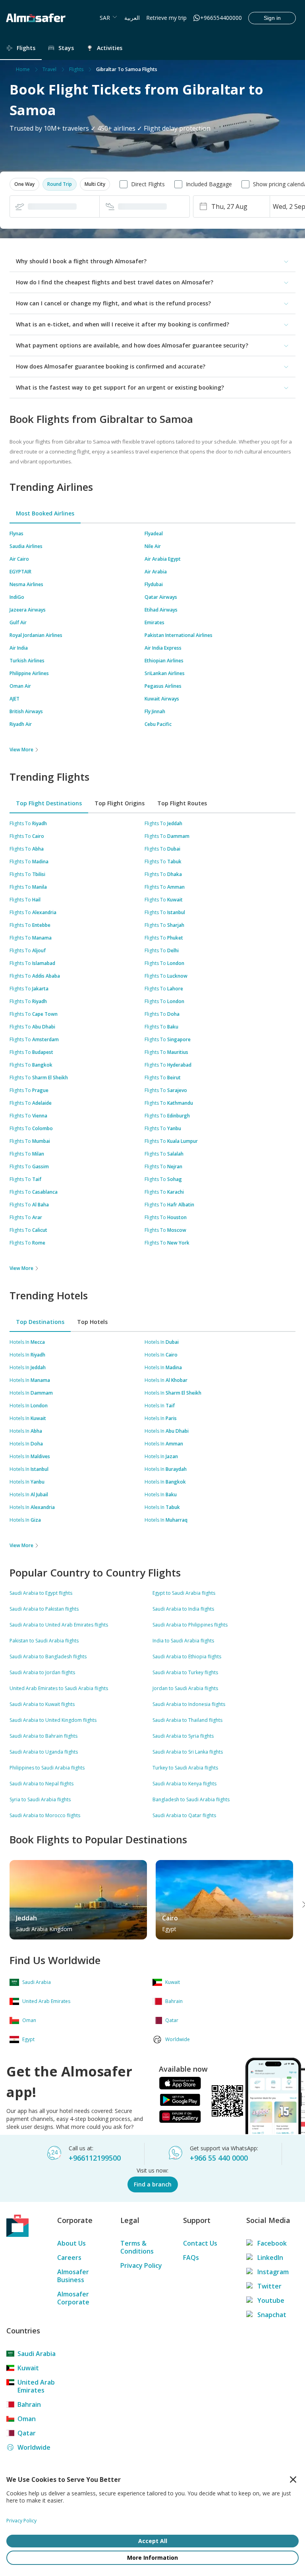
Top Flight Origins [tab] (120, 803)
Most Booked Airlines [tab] (45, 513)
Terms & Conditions (137, 2247)
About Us (71, 2243)
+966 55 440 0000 (219, 2158)
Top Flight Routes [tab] (182, 803)
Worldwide (34, 2447)
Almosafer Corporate (73, 2298)
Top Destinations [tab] (40, 1322)
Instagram (273, 2272)
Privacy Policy (141, 2265)
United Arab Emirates (36, 2386)
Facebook (272, 2243)
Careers (69, 2258)
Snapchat (272, 2315)
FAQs (191, 2258)
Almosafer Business (73, 2276)
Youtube (271, 2300)
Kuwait (28, 2368)
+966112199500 (95, 2158)
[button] (24, 184)
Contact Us (200, 2243)
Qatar (27, 2433)
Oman (27, 2419)
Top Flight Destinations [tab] (49, 803)
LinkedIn (270, 2258)
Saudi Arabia (37, 2354)
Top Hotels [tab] (92, 1322)
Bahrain (29, 2404)
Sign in (272, 18)
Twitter (269, 2286)
